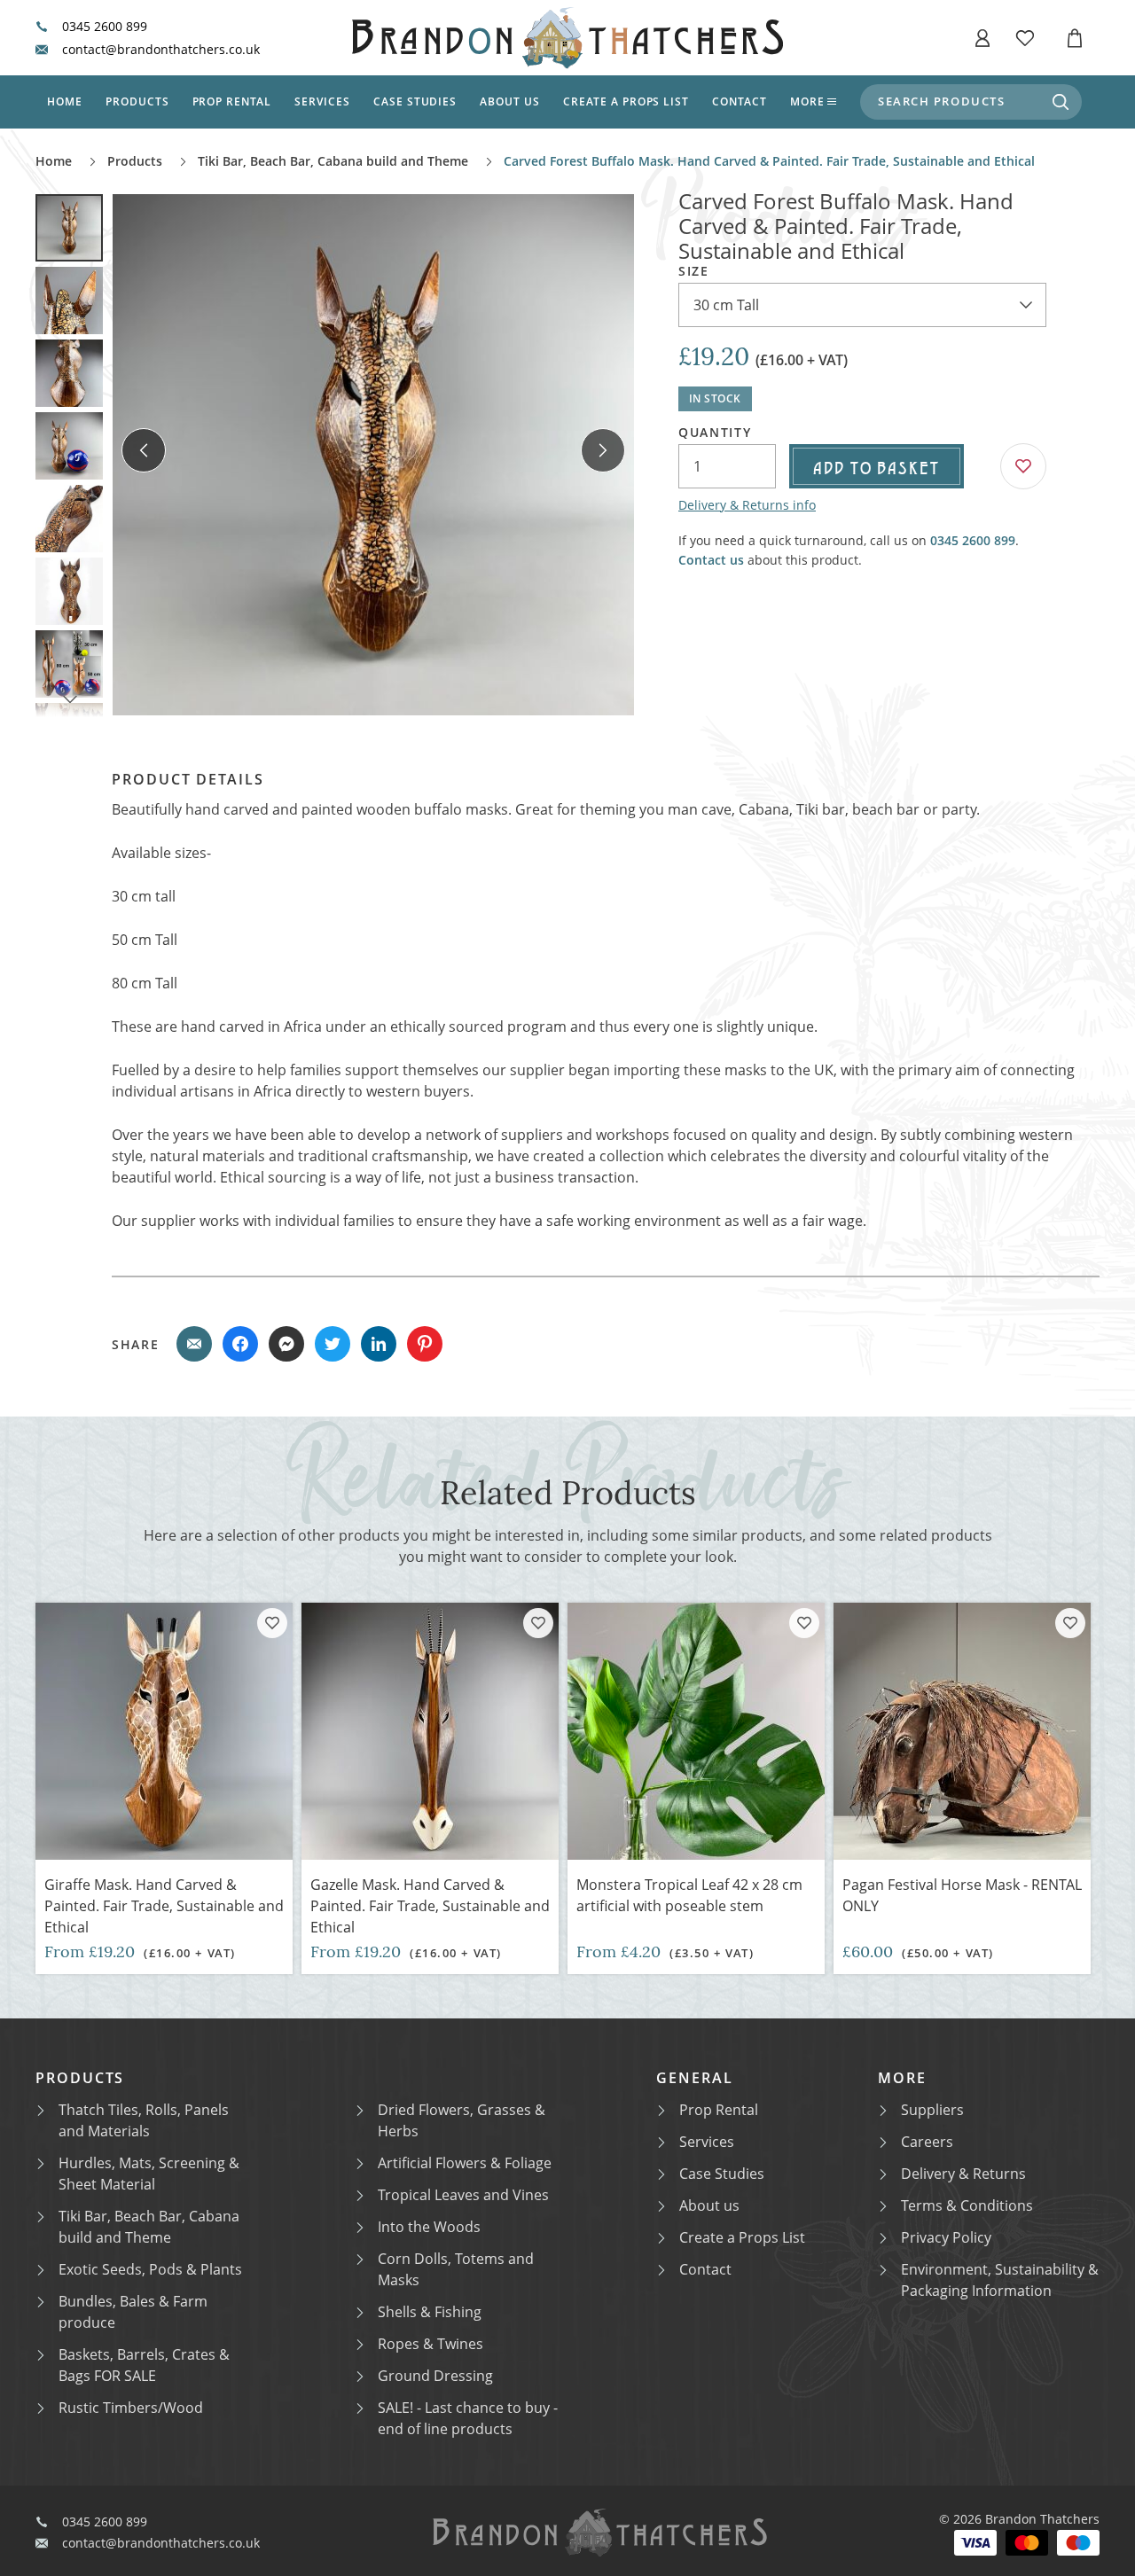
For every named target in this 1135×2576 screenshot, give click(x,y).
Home (65, 101)
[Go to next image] (603, 450)
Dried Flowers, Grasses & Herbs (462, 2120)
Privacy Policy (946, 2237)
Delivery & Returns (963, 2174)
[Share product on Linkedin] (379, 1344)
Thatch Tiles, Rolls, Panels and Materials (144, 2120)
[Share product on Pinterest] (425, 1344)
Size (694, 271)
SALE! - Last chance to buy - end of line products (468, 2418)
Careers (927, 2142)
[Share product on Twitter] (333, 1344)
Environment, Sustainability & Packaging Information (1000, 2280)
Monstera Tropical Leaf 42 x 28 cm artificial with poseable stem (689, 1895)
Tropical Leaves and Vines (463, 2195)
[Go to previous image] (144, 450)
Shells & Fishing (430, 2312)
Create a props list (626, 101)
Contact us (711, 560)
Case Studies (722, 2174)
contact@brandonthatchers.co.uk (161, 50)
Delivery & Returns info (747, 505)
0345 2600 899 (105, 27)
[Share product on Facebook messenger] (286, 1344)
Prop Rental (232, 101)
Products (137, 101)
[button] (982, 38)
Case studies (415, 101)
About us (510, 101)
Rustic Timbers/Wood (131, 2408)
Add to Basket (877, 466)
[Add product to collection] (272, 1623)
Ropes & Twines (431, 2344)
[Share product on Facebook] (240, 1344)
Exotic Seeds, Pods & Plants (150, 2269)
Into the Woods (429, 2227)
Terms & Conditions (967, 2205)
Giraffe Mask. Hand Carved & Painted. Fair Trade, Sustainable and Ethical (164, 1906)
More (807, 101)
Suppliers (932, 2110)
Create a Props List (742, 2237)
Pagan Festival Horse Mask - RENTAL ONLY (962, 1895)
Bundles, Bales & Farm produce (133, 2312)
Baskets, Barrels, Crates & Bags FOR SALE (144, 2365)
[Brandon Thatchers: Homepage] (567, 38)
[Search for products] (1061, 102)
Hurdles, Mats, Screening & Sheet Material (149, 2174)
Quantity (715, 433)
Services (322, 101)
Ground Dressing (435, 2376)
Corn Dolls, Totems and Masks (456, 2269)
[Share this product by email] (194, 1344)
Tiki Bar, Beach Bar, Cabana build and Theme (333, 161)
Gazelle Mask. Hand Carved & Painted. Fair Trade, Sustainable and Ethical (430, 1906)
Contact (740, 101)
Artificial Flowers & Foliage (465, 2163)
